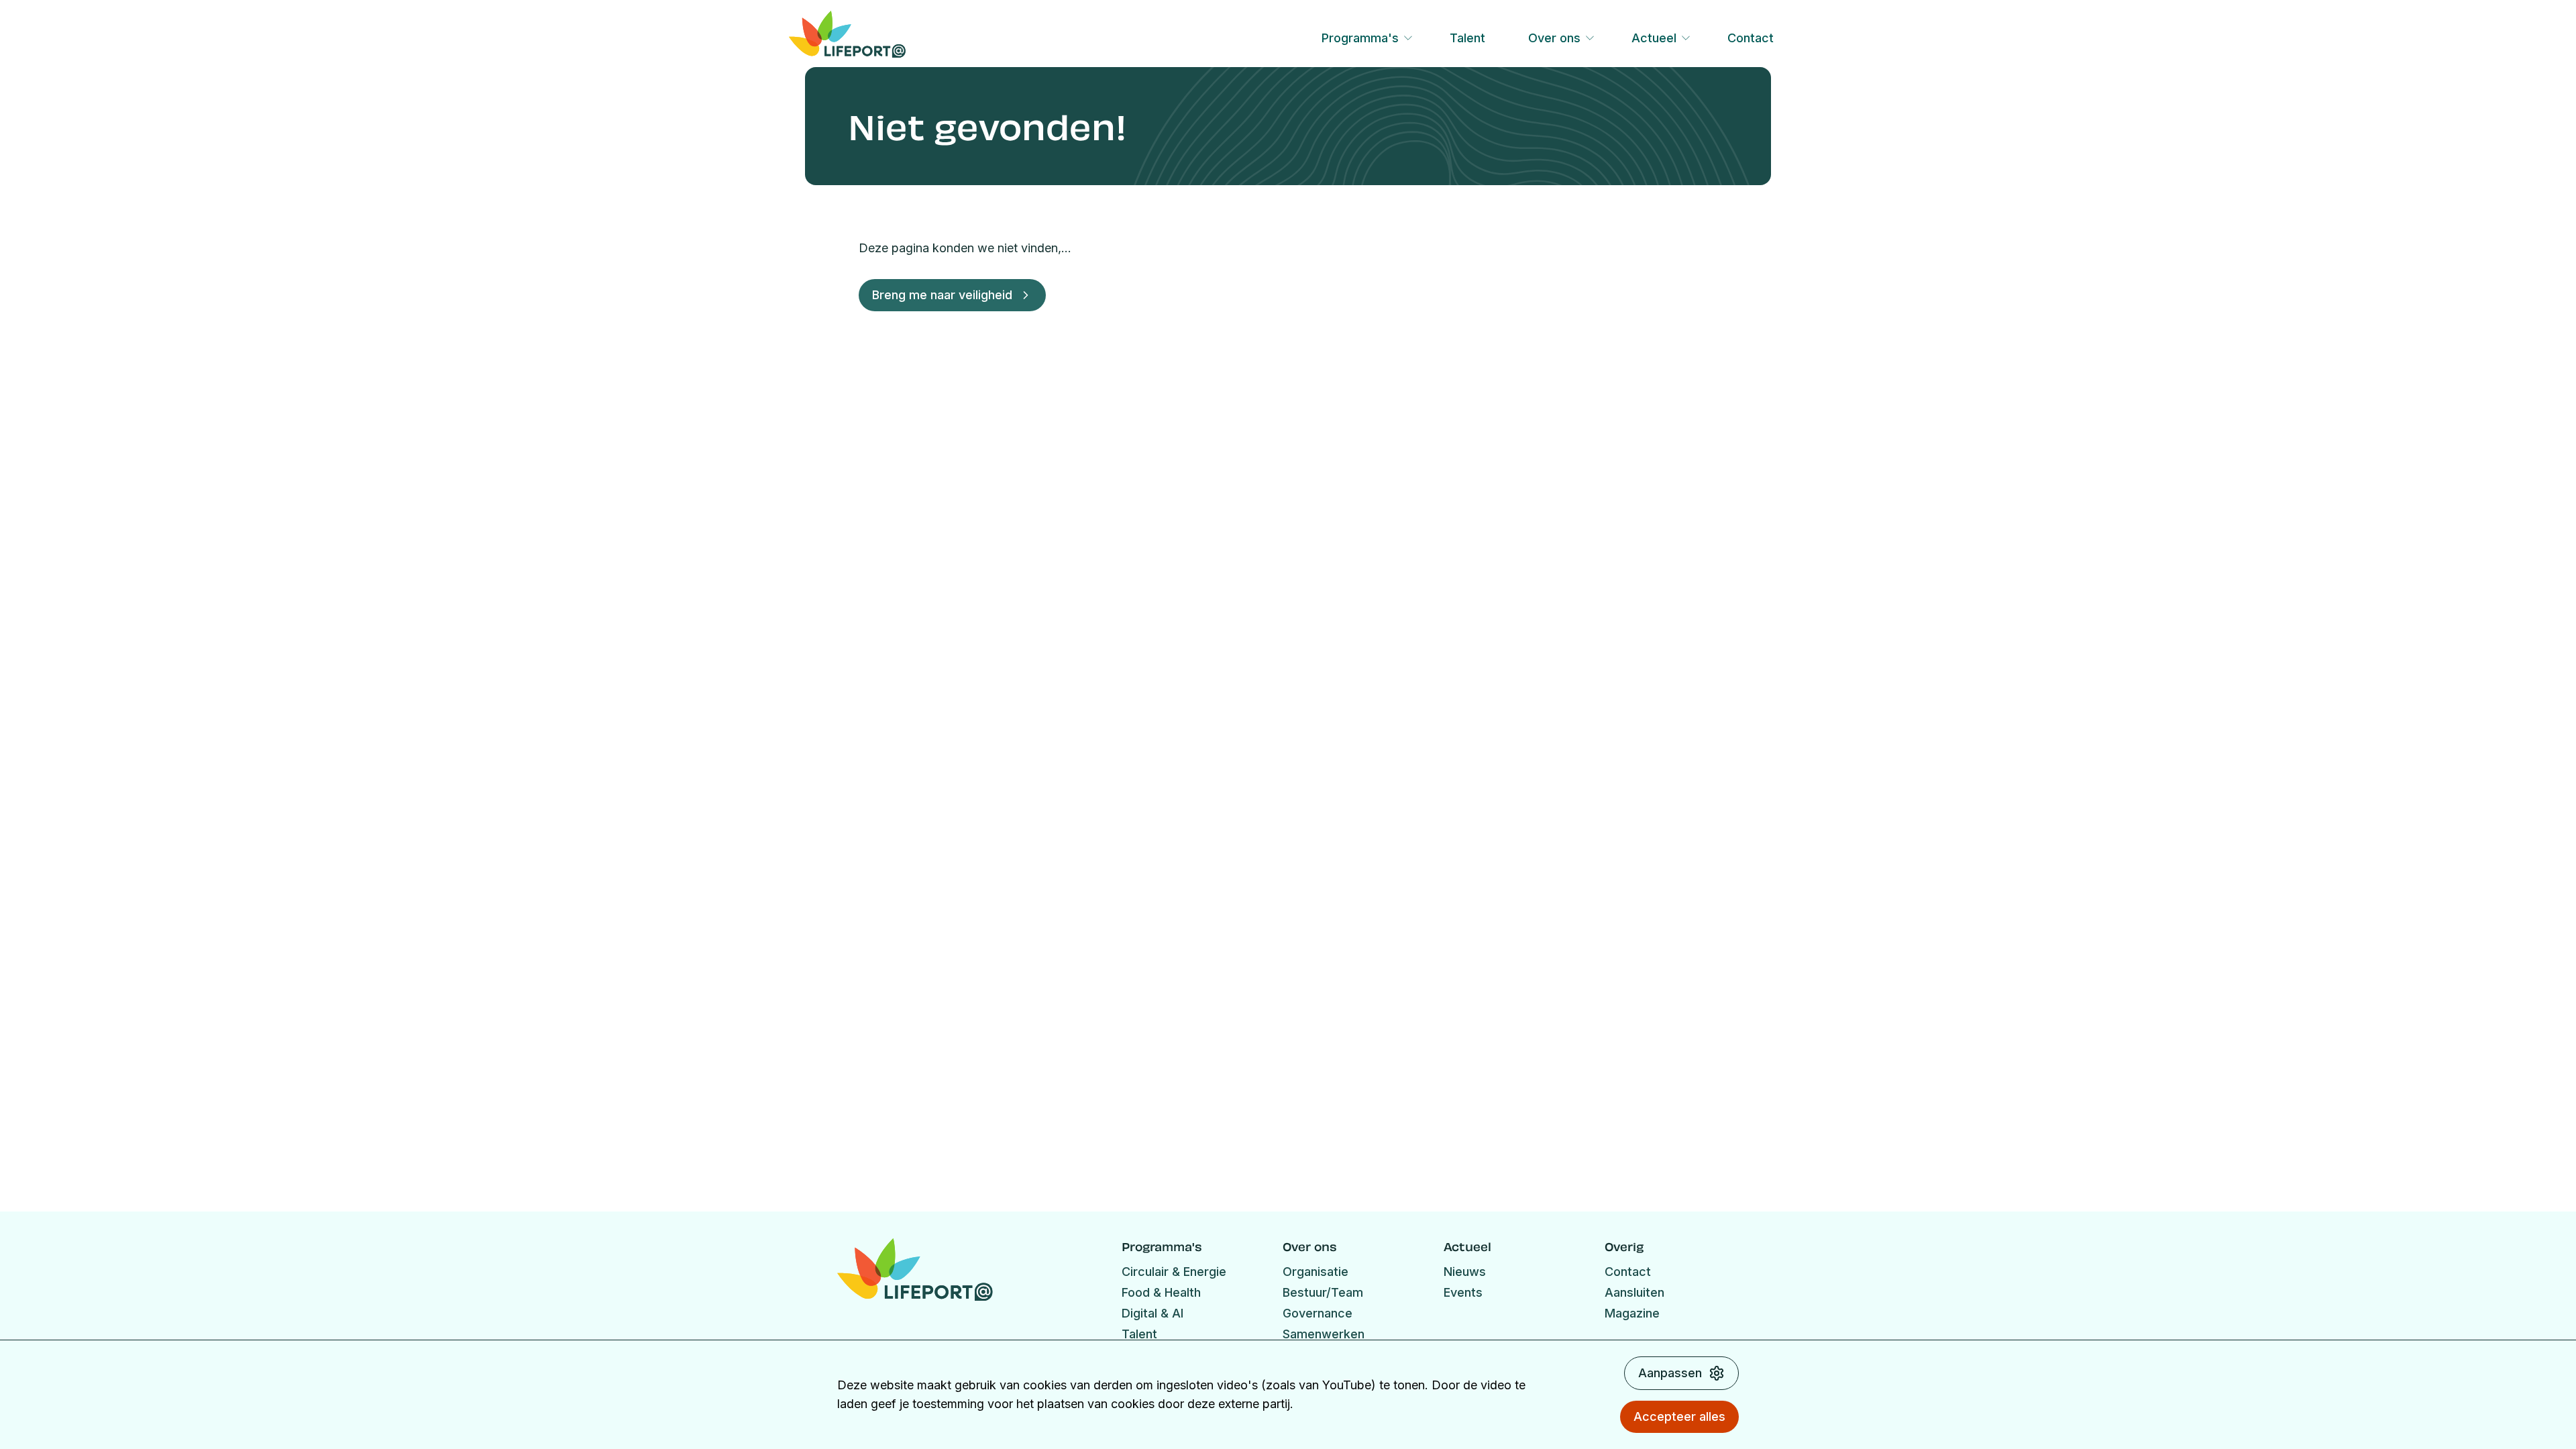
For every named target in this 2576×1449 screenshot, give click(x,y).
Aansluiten (1634, 1292)
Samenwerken (1324, 1334)
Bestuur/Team (1323, 1292)
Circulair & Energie (1174, 1272)
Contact (1751, 38)
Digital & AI (1152, 1313)
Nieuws (1465, 1272)
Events (1463, 1292)
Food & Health (1161, 1292)
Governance (1318, 1313)
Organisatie (1316, 1272)
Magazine (1632, 1313)
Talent (1467, 38)
